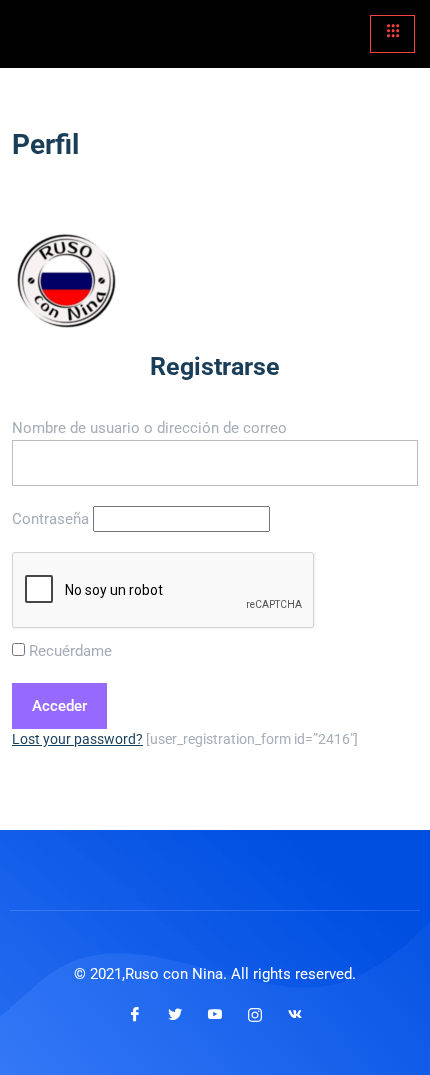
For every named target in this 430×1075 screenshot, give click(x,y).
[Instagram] (255, 1014)
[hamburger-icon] (392, 34)
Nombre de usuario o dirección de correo (149, 428)
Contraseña (50, 519)
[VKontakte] (295, 1014)
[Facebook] (135, 1014)
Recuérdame (68, 651)
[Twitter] (175, 1014)
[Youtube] (215, 1014)
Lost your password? (77, 739)
